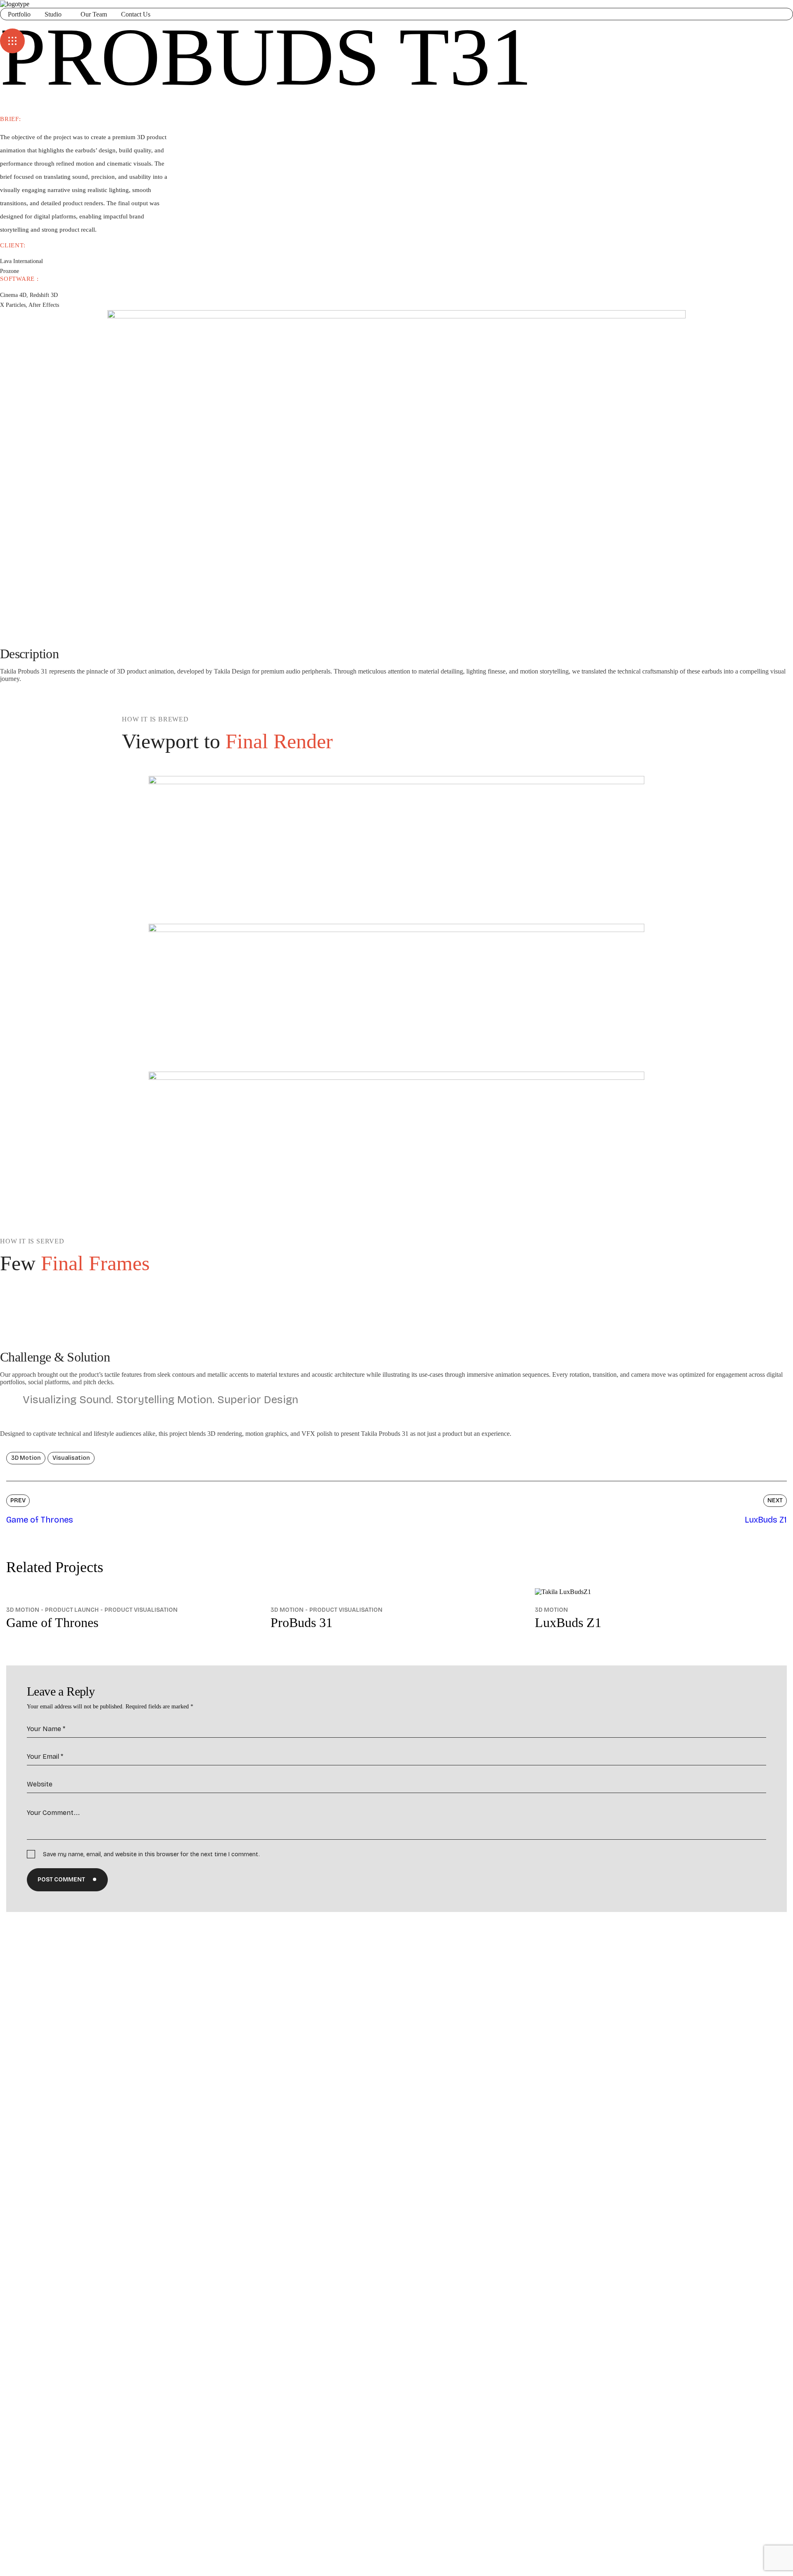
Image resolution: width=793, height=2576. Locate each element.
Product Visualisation (141, 1610)
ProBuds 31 (302, 1622)
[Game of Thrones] (132, 1592)
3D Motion (23, 1610)
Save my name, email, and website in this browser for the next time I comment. (151, 1854)
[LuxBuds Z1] (661, 1592)
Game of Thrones (52, 1622)
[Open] (12, 41)
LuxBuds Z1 (568, 1622)
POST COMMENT (61, 1880)
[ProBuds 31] (396, 1592)
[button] (396, 24)
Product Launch (72, 1610)
